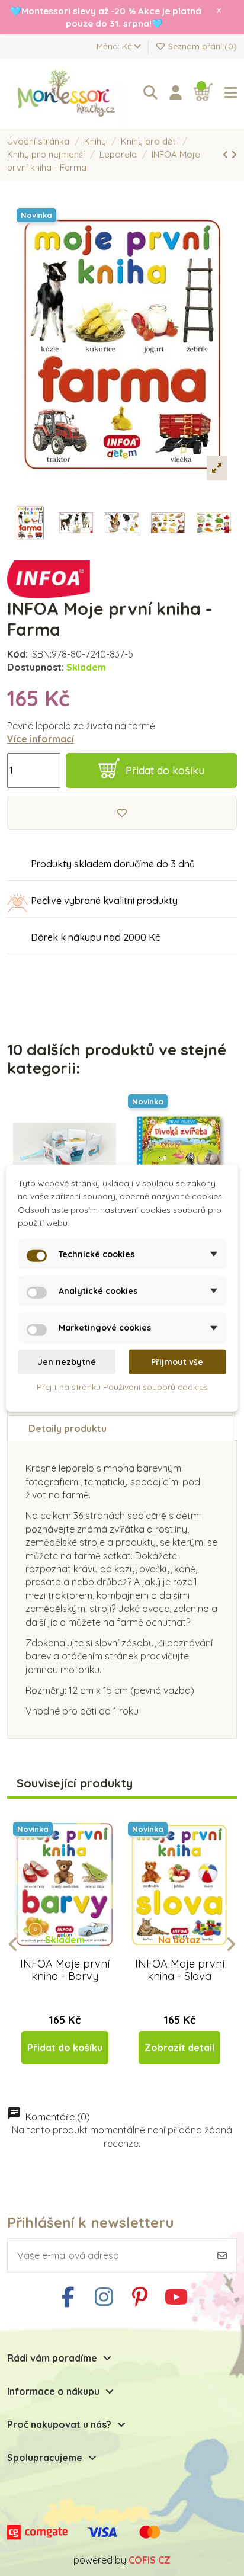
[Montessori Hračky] (69, 94)
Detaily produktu (68, 1428)
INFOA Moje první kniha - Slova (180, 1970)
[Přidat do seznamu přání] (122, 813)
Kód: (17, 654)
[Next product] (234, 155)
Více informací (41, 739)
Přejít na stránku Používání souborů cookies (122, 1387)
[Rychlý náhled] (74, 1952)
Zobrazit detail (179, 2048)
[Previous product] (227, 155)
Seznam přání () (201, 46)
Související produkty (75, 1784)
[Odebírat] (222, 2255)
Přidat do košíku (165, 770)
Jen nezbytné (67, 1362)
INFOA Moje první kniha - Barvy (65, 1970)
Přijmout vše (177, 1362)
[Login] (176, 93)
